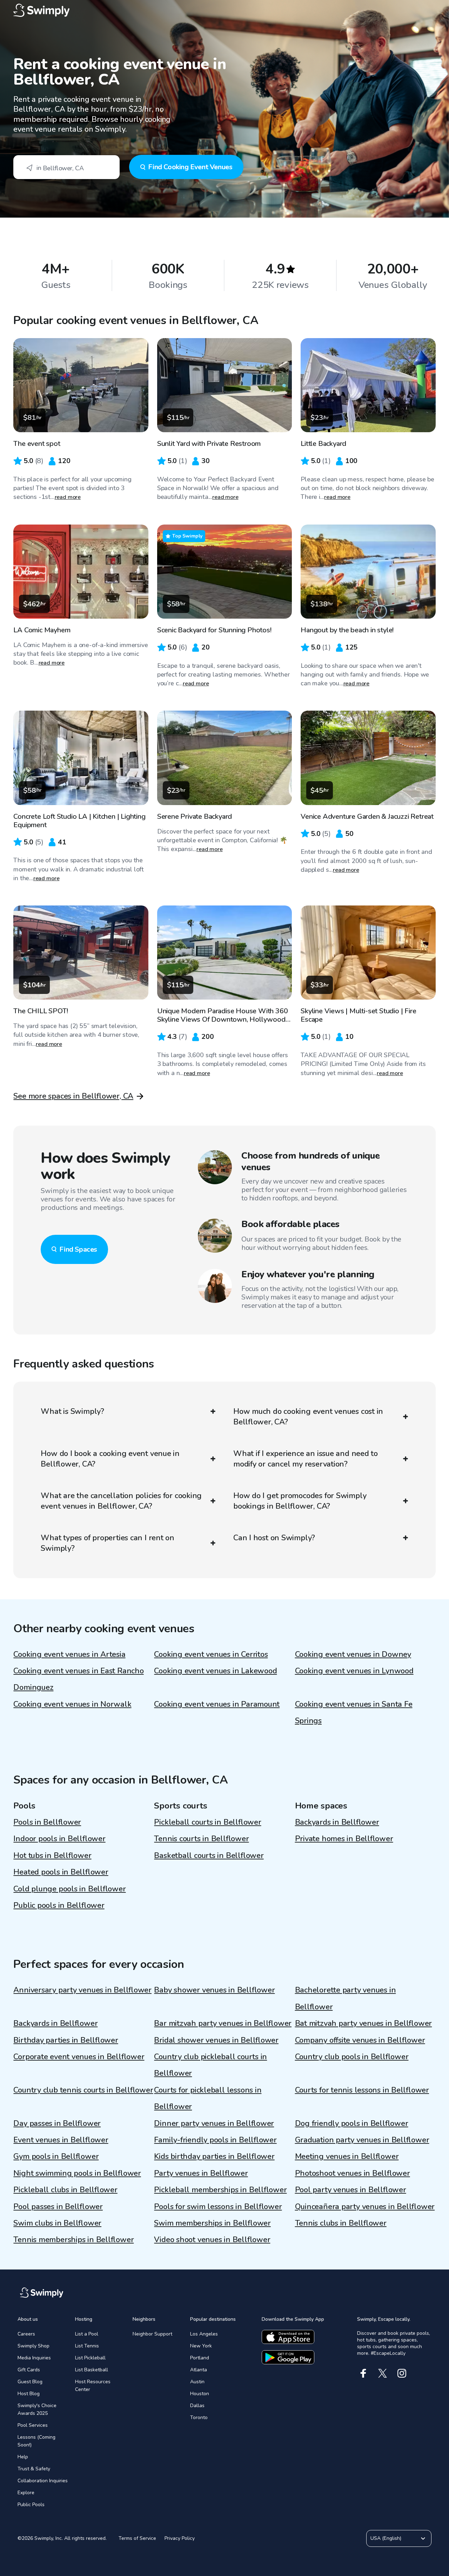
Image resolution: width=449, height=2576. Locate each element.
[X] (383, 2373)
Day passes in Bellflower (57, 2123)
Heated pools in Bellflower (61, 1872)
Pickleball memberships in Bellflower (220, 2190)
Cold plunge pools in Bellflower (69, 1889)
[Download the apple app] (288, 2337)
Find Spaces (78, 1249)
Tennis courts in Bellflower (201, 1839)
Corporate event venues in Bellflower (79, 2057)
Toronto (199, 2417)
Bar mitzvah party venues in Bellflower (223, 2023)
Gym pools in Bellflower (56, 2156)
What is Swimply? (72, 1411)
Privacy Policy (180, 2538)
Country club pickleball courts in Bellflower (210, 2065)
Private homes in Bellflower (344, 1839)
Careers (26, 2334)
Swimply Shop (33, 2346)
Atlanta (199, 2370)
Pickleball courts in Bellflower (207, 1822)
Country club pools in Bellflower (352, 2057)
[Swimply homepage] (224, 11)
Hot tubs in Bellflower (52, 1856)
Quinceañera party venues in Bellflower (365, 2207)
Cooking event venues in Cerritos (211, 1654)
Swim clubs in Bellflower (57, 2223)
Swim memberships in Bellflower (212, 2223)
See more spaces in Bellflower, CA (73, 1096)
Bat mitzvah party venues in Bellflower (364, 2023)
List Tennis (87, 2346)
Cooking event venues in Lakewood (215, 1671)
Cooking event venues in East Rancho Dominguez (78, 1679)
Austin (197, 2382)
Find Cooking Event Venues (190, 167)
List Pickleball (90, 2358)
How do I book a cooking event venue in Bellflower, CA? (110, 1459)
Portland (200, 2358)
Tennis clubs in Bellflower (341, 2223)
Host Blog (29, 2394)
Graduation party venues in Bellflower (362, 2140)
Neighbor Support (152, 2334)
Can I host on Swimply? (274, 1538)
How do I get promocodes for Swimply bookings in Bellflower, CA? (300, 1501)
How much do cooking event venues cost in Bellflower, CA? (308, 1417)
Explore (26, 2493)
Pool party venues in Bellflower (351, 2190)
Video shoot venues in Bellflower (212, 2240)
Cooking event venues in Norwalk (72, 1704)
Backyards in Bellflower (337, 1822)
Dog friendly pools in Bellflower (352, 2123)
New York (201, 2346)
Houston (200, 2394)
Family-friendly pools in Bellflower (215, 2140)
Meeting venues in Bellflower (347, 2156)
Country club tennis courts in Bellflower (83, 2090)
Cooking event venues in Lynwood (354, 1671)
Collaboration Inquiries (43, 2481)
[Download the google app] (288, 2357)
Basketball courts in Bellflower (209, 1856)
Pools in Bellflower (47, 1822)
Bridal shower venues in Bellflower (216, 2040)
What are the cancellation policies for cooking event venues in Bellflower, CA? (121, 1501)
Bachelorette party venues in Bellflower (346, 1998)
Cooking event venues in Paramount (217, 1704)
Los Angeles (204, 2334)
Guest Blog (30, 2382)
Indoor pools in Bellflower (59, 1839)
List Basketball (92, 2370)
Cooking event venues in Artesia (69, 1654)
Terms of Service (137, 2538)
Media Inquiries (34, 2358)
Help (23, 2457)
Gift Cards (29, 2370)
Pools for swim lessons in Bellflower (218, 2207)
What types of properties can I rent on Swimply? (108, 1543)
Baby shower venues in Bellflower (214, 1990)
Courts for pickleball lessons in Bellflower (208, 2098)
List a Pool (87, 2334)
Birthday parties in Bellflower (66, 2040)
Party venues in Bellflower (201, 2173)
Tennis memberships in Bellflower (73, 2240)
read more (68, 497)
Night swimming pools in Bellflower (77, 2173)
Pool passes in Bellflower (58, 2207)
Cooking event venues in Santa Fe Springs (354, 1712)
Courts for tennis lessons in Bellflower (362, 2090)
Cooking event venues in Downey (353, 1654)
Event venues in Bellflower (61, 2140)
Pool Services (33, 2425)
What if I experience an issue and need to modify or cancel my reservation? (306, 1459)
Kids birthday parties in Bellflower (214, 2156)
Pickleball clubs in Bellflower (65, 2190)
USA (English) (386, 2538)
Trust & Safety (34, 2469)
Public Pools (31, 2505)
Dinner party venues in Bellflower (214, 2123)
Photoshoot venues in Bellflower (353, 2173)
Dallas (197, 2406)
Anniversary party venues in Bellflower (82, 1990)
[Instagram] (402, 2373)
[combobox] (66, 167)
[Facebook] (363, 2373)
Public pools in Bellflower (59, 1905)
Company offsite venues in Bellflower (360, 2040)
